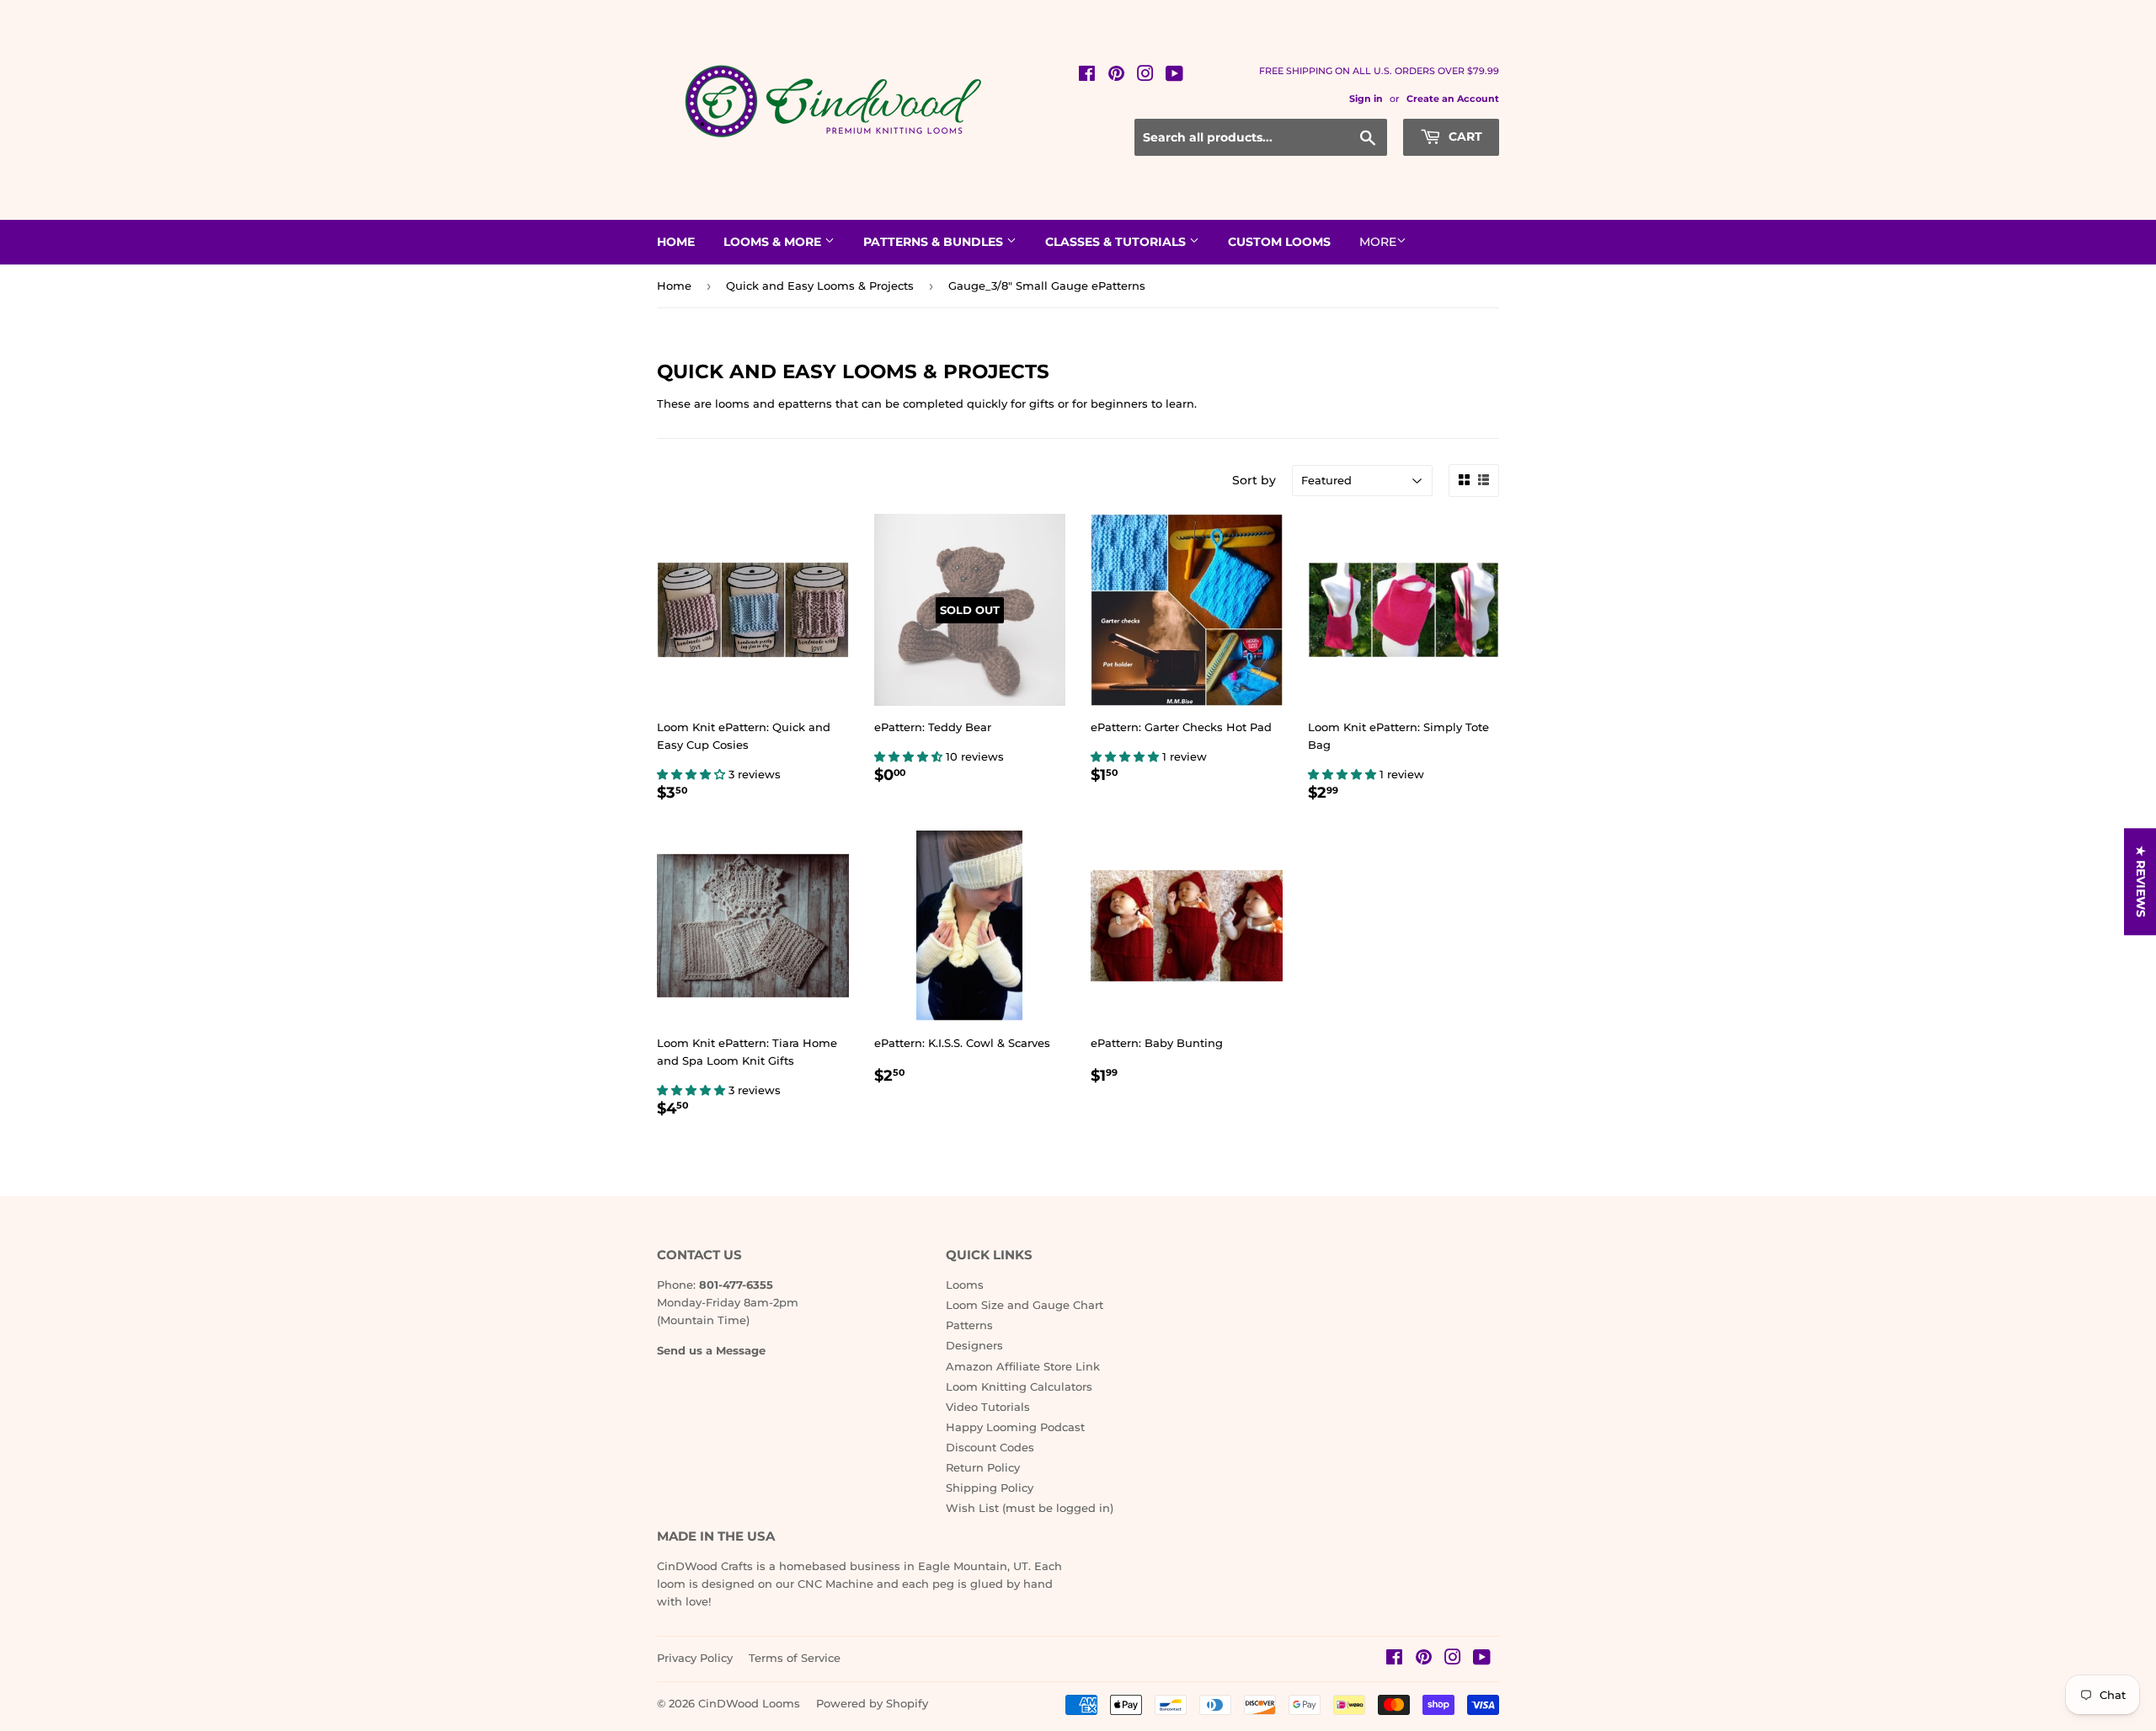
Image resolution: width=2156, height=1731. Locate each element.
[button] (693, 774)
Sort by (1254, 480)
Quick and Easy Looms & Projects (820, 286)
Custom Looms (1279, 242)
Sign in (1366, 99)
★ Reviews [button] (2141, 882)
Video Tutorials (988, 1407)
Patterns (969, 1325)
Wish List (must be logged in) (1030, 1508)
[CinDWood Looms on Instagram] (1145, 76)
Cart (1464, 136)
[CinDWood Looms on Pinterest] (1116, 76)
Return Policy (983, 1467)
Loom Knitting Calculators (1019, 1386)
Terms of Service (795, 1658)
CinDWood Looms (749, 1703)
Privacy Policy (695, 1658)
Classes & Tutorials (1117, 242)
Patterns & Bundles (935, 242)
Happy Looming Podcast (1015, 1427)
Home (676, 242)
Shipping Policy (990, 1488)
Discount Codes (990, 1447)
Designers (974, 1345)
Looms (965, 1285)
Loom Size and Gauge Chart (1025, 1305)
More (1378, 242)
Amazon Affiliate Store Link (1023, 1366)
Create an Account (1453, 99)
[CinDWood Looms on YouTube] (1174, 76)
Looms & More (774, 242)
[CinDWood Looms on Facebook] (1087, 76)
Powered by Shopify (872, 1703)
